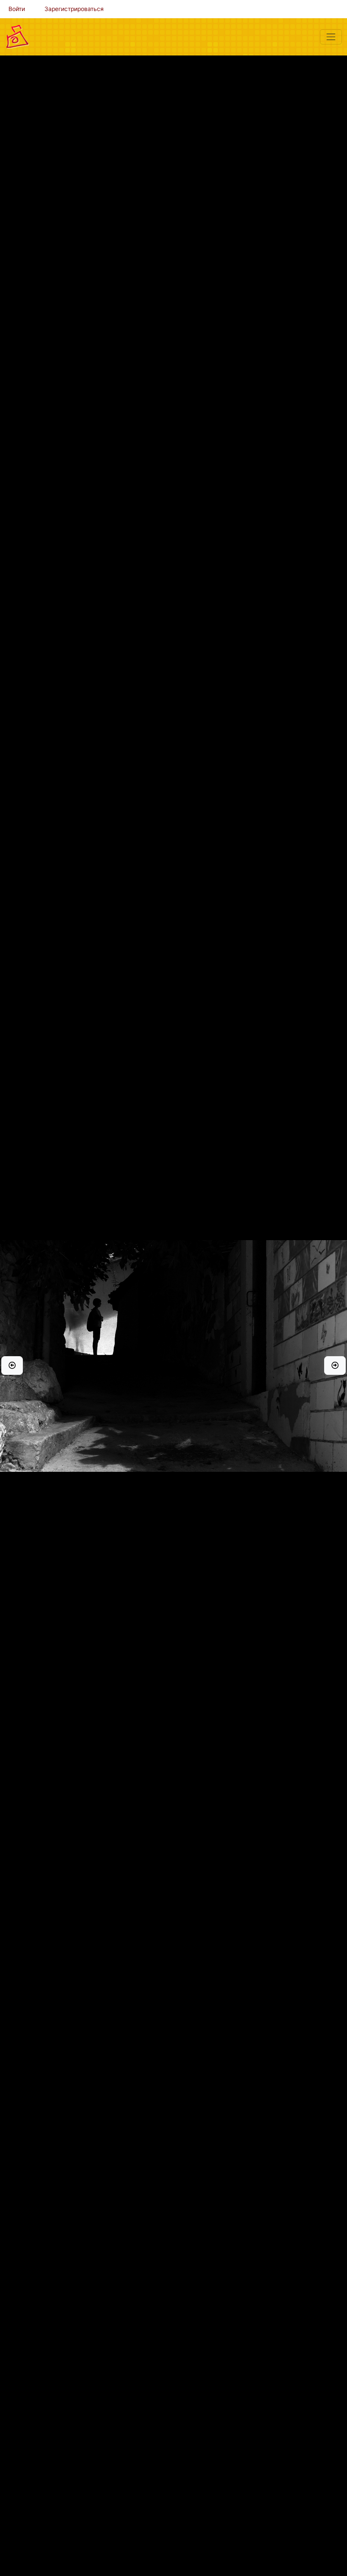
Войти (17, 9)
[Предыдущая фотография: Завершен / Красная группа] (12, 1366)
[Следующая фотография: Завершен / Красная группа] (335, 1366)
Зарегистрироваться (74, 9)
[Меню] (331, 37)
